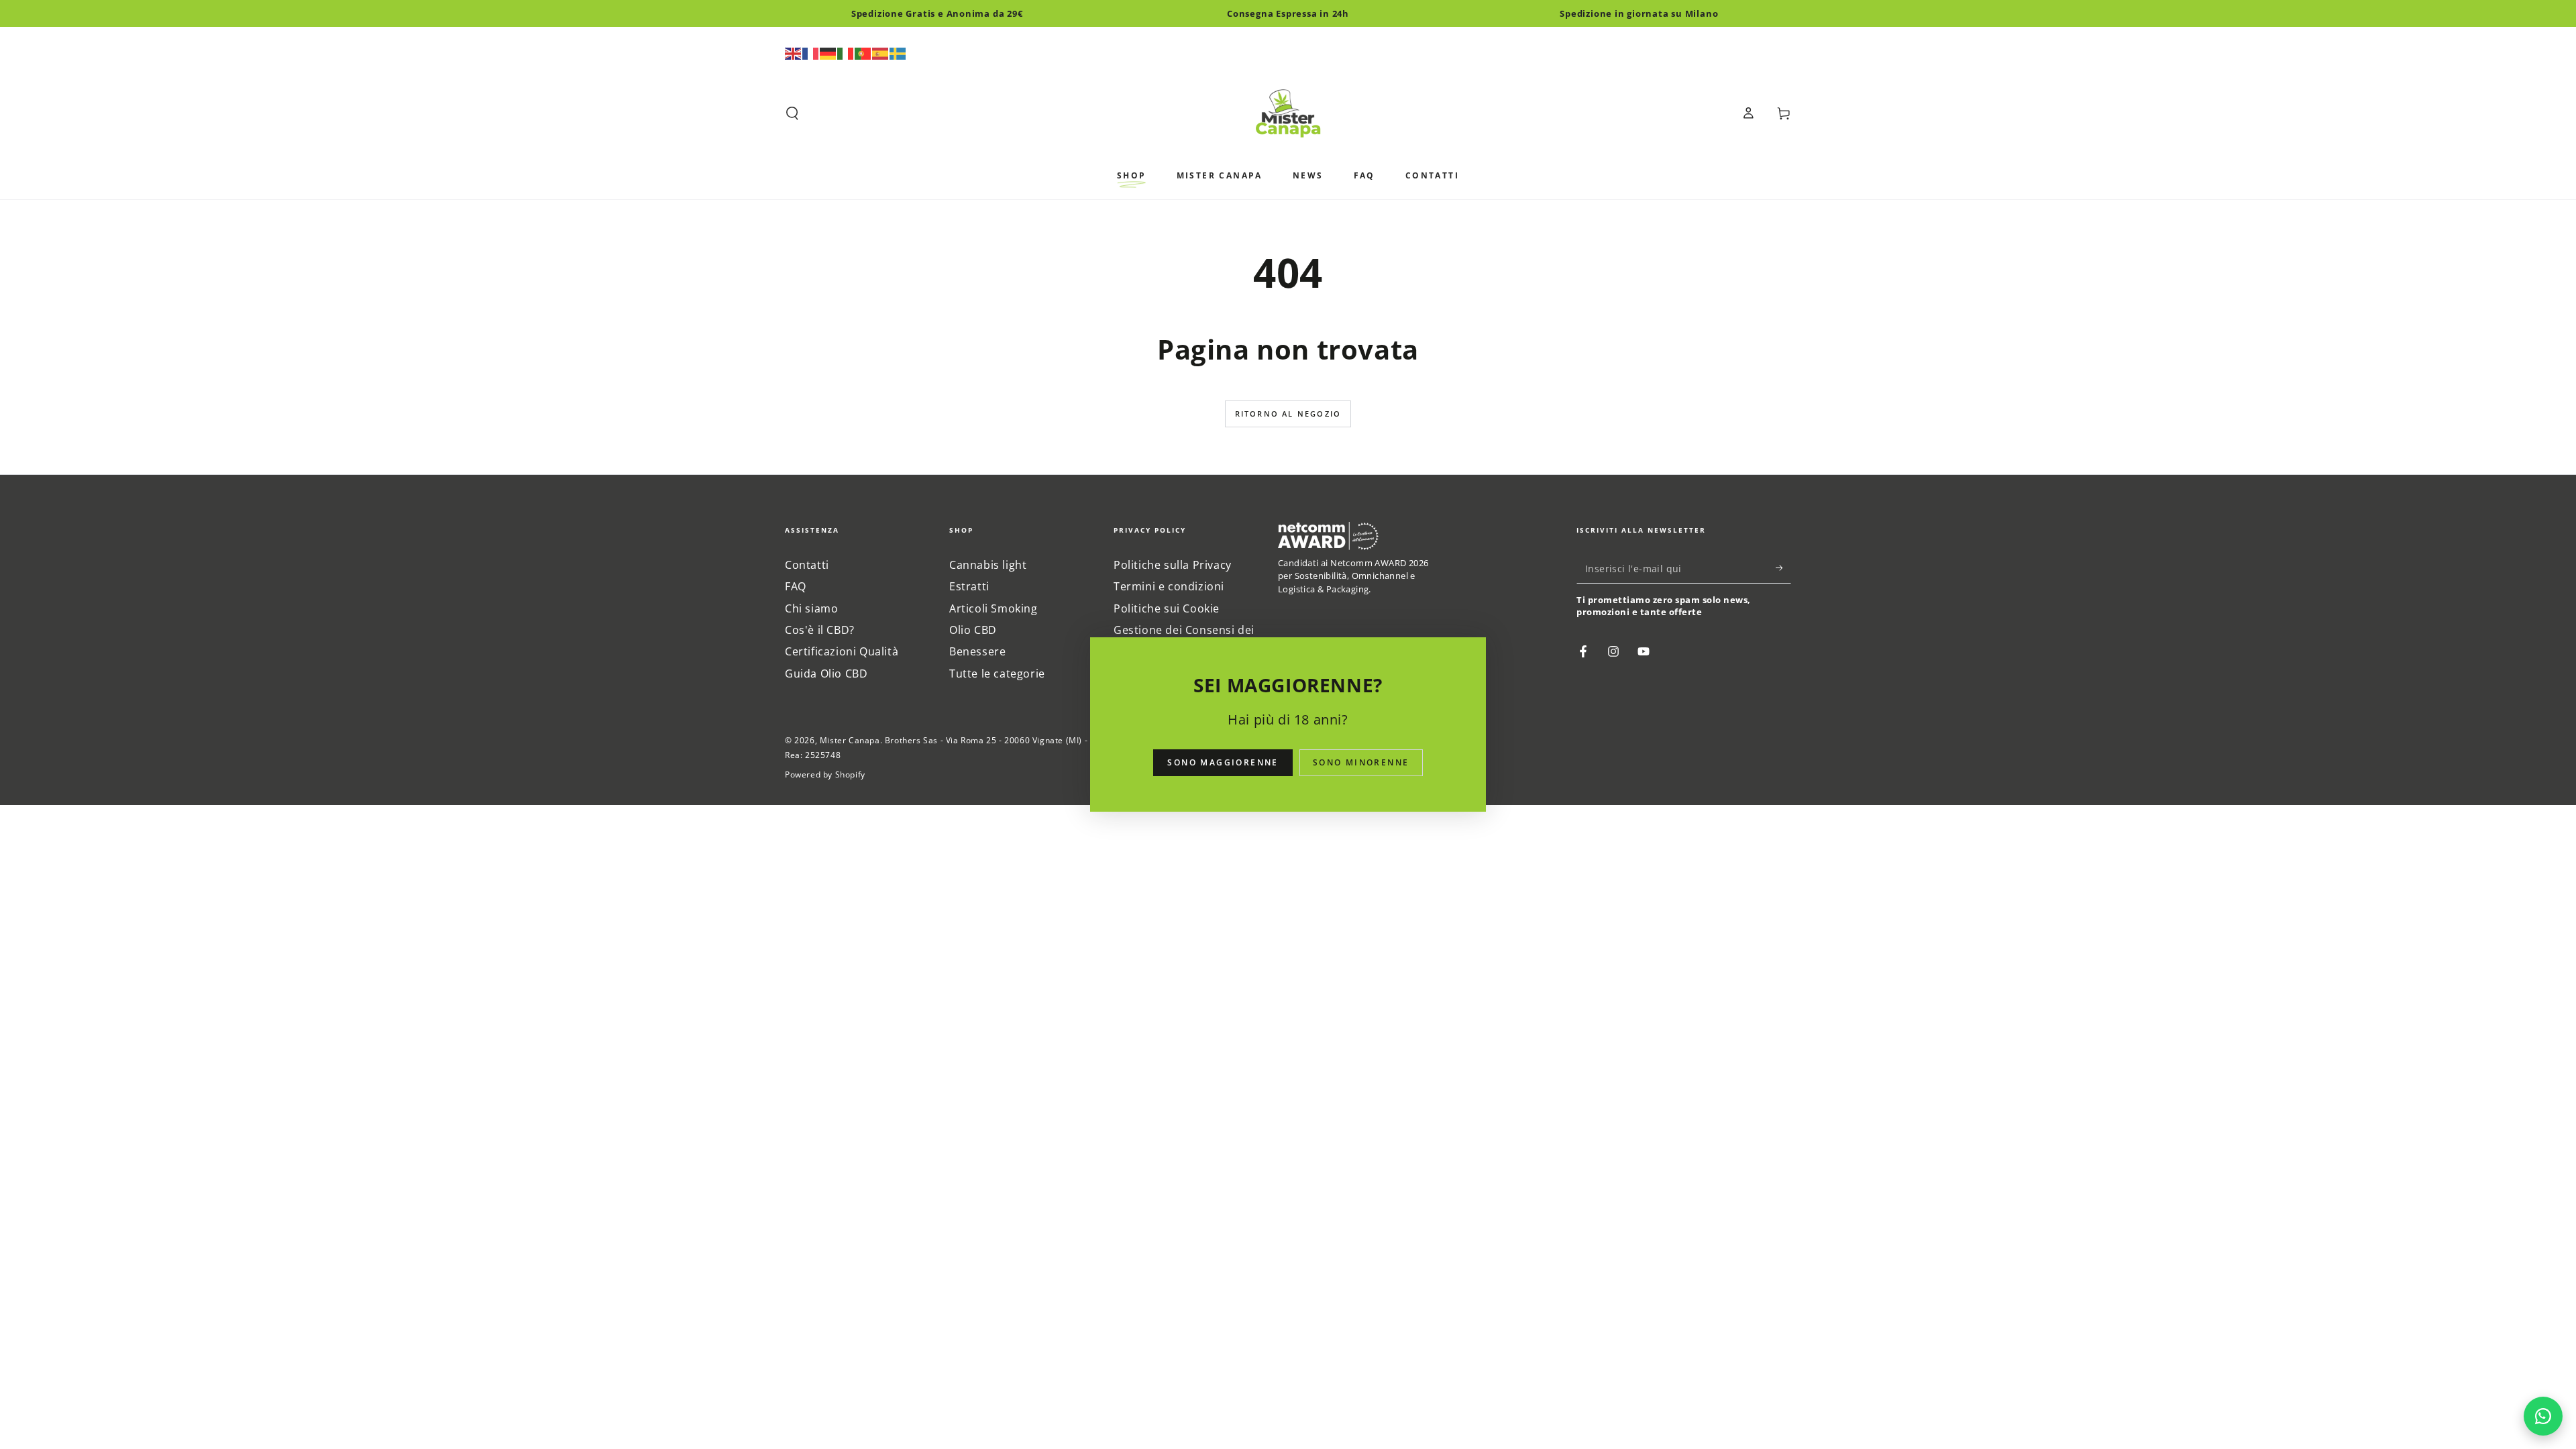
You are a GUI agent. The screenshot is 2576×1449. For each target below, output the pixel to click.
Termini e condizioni (1169, 586)
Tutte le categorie (997, 674)
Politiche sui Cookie (1167, 608)
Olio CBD (973, 630)
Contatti (807, 565)
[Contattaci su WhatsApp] (2543, 1416)
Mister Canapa (850, 740)
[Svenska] (898, 52)
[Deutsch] (828, 52)
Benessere (977, 651)
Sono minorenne (1361, 762)
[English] (794, 52)
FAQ (796, 586)
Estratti (969, 586)
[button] (792, 113)
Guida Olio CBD (826, 674)
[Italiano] (846, 52)
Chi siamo (811, 608)
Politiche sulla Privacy (1173, 565)
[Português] (863, 52)
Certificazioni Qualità (842, 651)
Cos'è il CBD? (820, 630)
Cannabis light (988, 565)
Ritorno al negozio (1288, 414)
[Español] (881, 52)
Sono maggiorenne (1223, 762)
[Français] (811, 52)
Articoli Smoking (994, 608)
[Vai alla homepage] (1288, 113)
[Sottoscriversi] (1783, 568)
